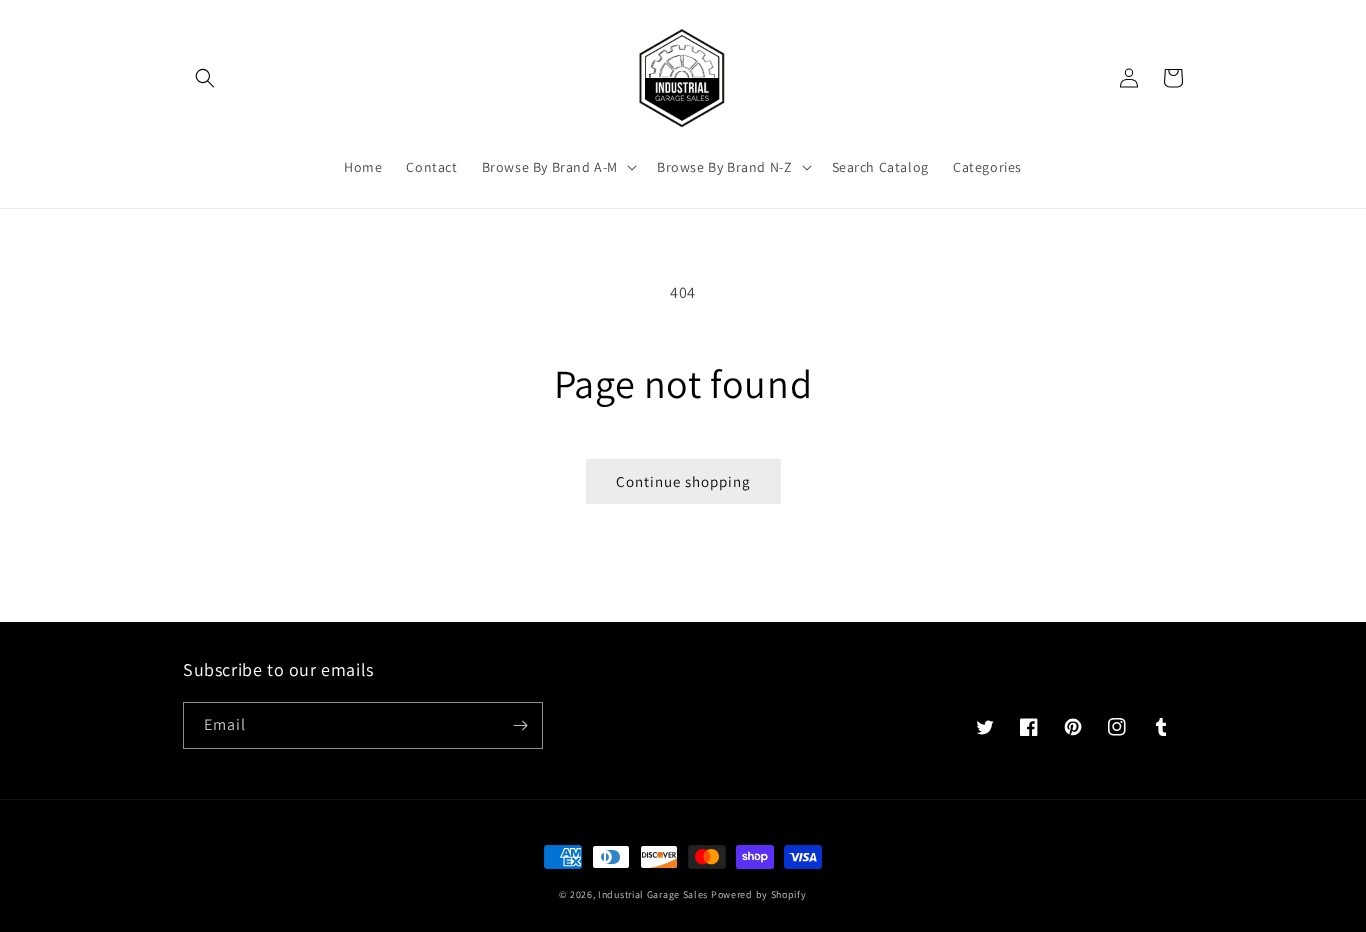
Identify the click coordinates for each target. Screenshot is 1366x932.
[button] (205, 78)
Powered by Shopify (759, 894)
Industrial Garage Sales (653, 894)
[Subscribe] (520, 725)
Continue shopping (683, 481)
